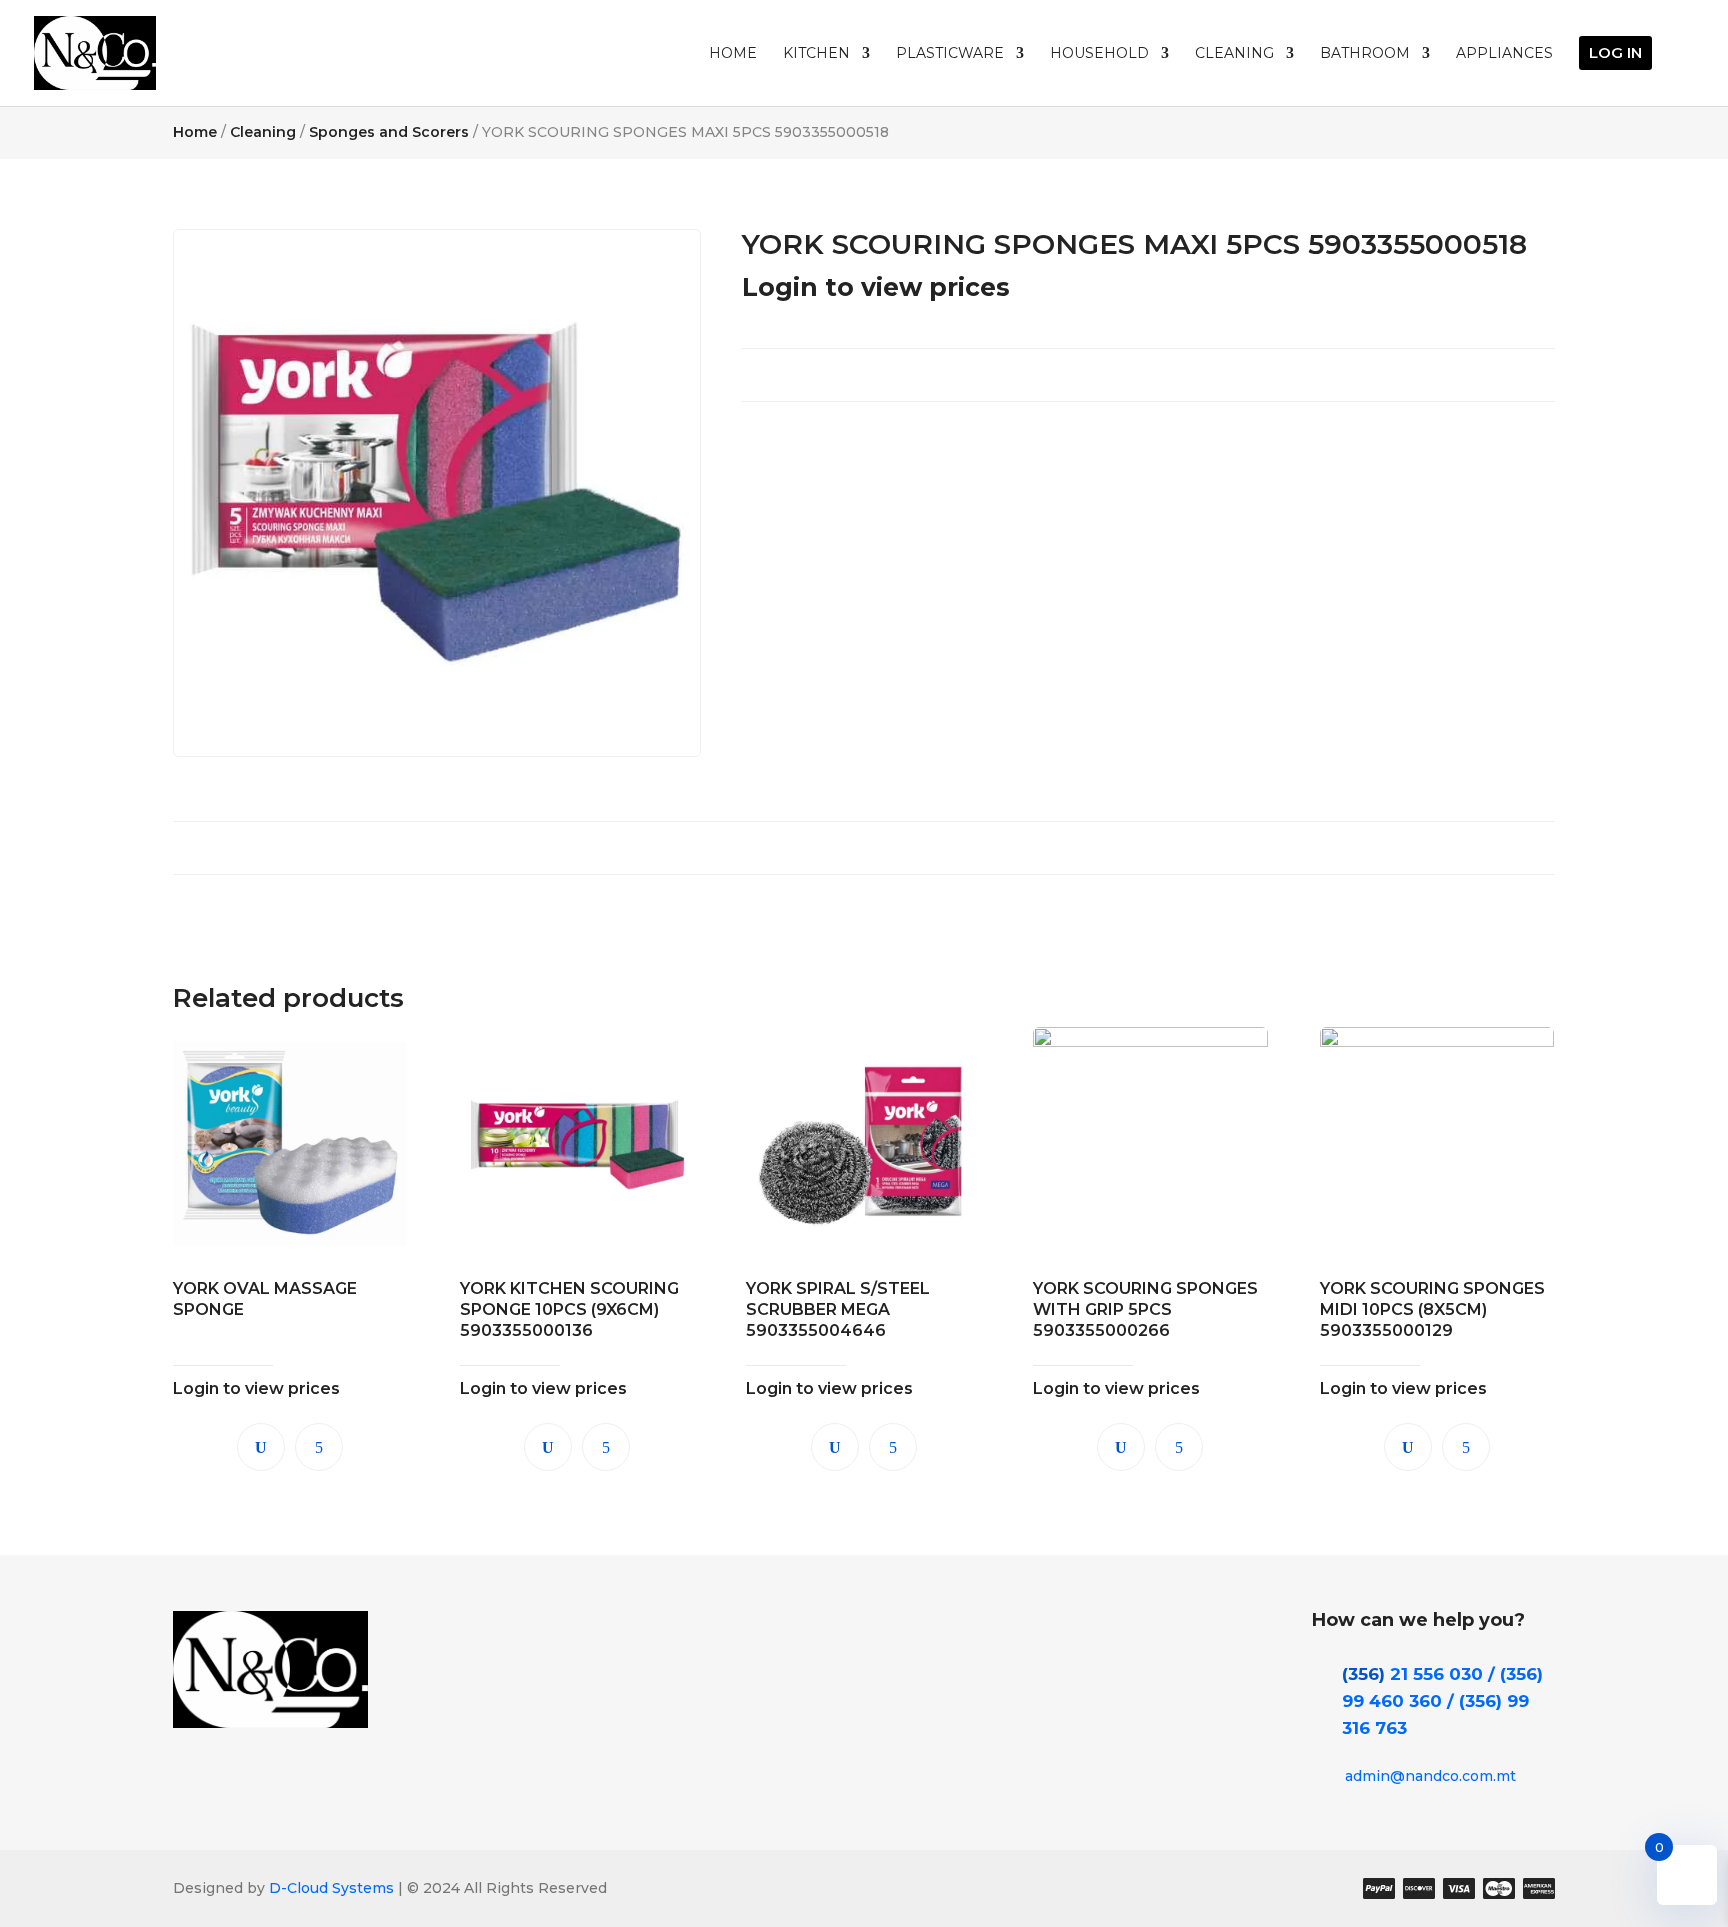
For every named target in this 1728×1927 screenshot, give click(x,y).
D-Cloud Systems (329, 1888)
